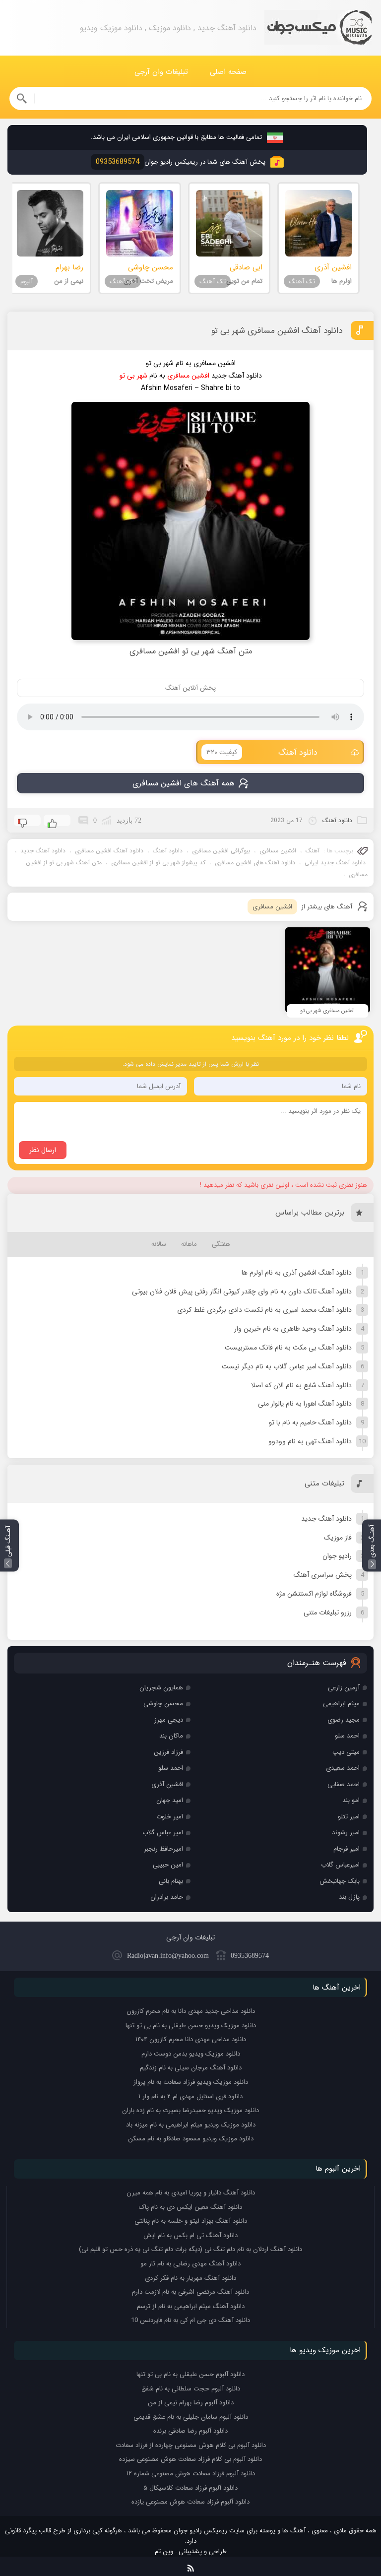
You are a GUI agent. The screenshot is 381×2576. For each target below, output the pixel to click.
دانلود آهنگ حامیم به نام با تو (310, 1422)
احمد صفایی (344, 1784)
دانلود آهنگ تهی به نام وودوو (310, 1441)
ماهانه (189, 1244)
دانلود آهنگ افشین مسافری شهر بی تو (277, 331)
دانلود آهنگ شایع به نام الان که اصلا (301, 1385)
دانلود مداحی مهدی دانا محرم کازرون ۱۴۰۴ (191, 2039)
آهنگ (313, 851)
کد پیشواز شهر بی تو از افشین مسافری (158, 863)
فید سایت (191, 2566)
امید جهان (170, 1800)
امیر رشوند (346, 1833)
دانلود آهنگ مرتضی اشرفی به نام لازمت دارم (190, 2292)
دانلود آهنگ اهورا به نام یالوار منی (305, 1404)
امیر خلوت (170, 1817)
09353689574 (250, 1956)
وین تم (164, 2551)
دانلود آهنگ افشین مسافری (109, 851)
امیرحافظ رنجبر (163, 1849)
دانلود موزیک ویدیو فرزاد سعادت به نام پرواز (191, 2082)
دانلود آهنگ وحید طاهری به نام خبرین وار (293, 1329)
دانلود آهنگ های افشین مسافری (255, 863)
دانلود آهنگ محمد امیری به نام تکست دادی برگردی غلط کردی (264, 1310)
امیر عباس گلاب (163, 1833)
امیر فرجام (347, 1849)
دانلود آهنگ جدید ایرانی (335, 863)
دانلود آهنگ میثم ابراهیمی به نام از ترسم (191, 2306)
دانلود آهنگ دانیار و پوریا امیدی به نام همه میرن (191, 2193)
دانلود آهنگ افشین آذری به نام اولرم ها (297, 1273)
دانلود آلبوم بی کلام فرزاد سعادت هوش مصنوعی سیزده (190, 2459)
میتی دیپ (346, 1752)
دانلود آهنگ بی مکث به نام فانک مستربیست (288, 1348)
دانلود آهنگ (262, 752)
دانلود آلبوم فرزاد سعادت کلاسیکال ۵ (190, 2488)
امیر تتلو (349, 1817)
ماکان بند (171, 1736)
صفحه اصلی (228, 72)
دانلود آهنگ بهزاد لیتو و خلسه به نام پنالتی (191, 2221)
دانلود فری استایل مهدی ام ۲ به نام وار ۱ (190, 2096)
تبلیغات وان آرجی (161, 72)
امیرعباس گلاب (340, 1865)
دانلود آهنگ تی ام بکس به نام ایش (190, 2235)
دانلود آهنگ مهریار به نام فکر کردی (190, 2278)
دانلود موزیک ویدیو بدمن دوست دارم (191, 2054)
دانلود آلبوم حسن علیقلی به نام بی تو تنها (190, 2374)
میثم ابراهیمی (341, 1704)
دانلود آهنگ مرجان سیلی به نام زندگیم (191, 2068)
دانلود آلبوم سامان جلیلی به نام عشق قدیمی (191, 2417)
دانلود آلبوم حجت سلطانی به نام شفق (191, 2389)
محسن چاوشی (163, 1704)
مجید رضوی (344, 1720)
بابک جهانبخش (340, 1881)
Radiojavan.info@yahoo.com (168, 1956)
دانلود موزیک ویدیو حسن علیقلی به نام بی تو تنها (191, 2026)
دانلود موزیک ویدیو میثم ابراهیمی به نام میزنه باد (191, 2125)
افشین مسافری (278, 851)
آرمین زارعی (344, 1688)
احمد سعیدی (343, 1768)
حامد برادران (167, 1897)
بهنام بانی (171, 1881)
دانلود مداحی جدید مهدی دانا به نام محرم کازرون (191, 2011)
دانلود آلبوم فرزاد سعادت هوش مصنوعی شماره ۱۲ (191, 2474)
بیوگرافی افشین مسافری (221, 851)
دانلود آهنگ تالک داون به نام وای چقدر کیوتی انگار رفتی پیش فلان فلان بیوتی (242, 1291)
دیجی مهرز (169, 1720)
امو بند (351, 1800)
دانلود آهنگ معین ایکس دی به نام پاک (190, 2207)
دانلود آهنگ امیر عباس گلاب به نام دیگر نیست (287, 1366)
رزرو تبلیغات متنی (328, 1612)
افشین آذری (167, 1784)
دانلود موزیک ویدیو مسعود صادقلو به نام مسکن (191, 2139)
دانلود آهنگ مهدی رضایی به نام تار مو (190, 2264)
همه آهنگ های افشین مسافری (184, 783)
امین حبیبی (168, 1865)
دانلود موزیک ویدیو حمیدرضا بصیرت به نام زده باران (190, 2110)
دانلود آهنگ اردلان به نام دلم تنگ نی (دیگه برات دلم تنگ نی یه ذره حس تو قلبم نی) (190, 2249)
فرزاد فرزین (168, 1752)
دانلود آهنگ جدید (43, 851)
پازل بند (349, 1897)
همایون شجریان (161, 1688)
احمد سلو (347, 1736)
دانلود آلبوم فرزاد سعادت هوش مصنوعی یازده (190, 2502)
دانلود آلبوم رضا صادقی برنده (190, 2431)
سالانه (159, 1244)
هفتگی (221, 1244)
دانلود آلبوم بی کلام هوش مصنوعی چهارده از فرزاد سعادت (191, 2445)
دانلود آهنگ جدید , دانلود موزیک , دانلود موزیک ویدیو (318, 28)
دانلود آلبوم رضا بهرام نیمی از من (191, 2403)
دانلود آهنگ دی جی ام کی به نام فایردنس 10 (190, 2320)
